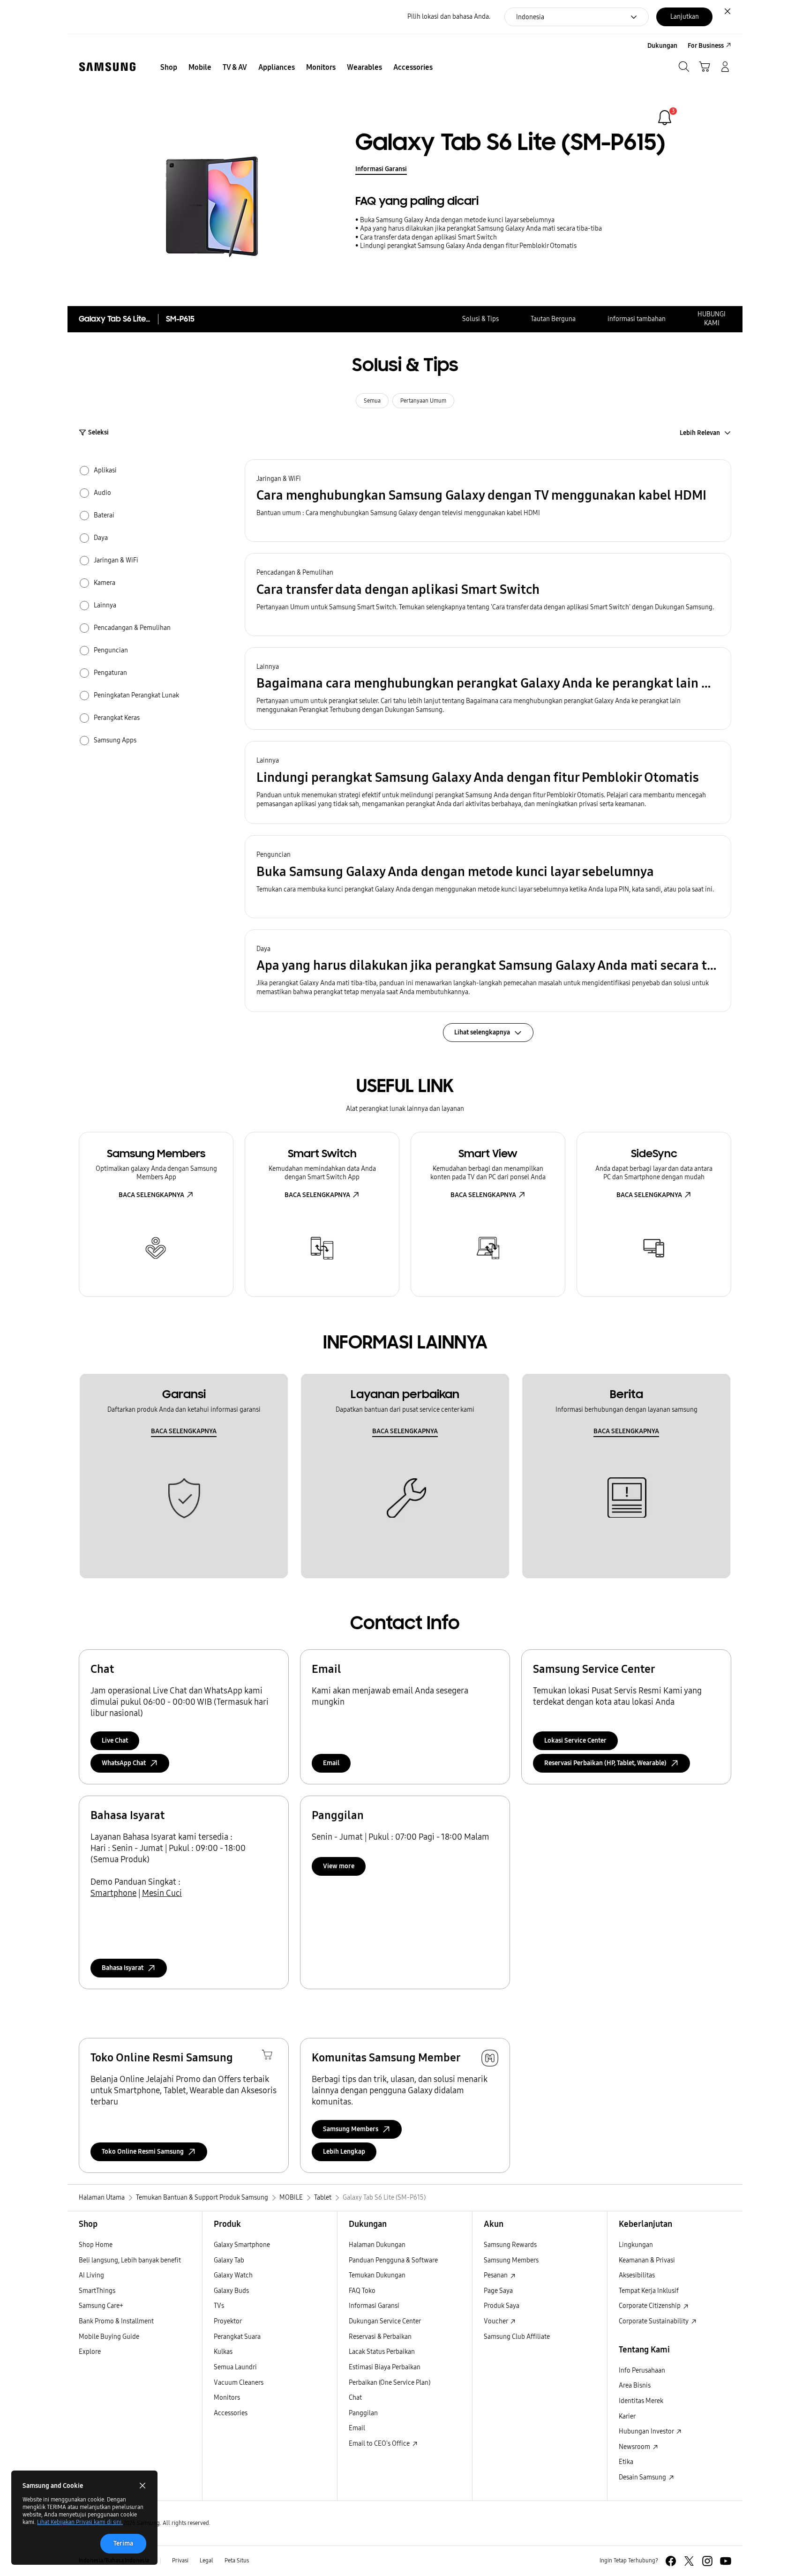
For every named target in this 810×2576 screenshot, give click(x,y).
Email (331, 1763)
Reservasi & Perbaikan (380, 2337)
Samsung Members (511, 2260)
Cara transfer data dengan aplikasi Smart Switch (428, 237)
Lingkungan (636, 2245)
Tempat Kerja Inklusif (649, 2291)
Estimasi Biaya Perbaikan (385, 2367)
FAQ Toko (362, 2291)
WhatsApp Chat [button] (124, 1763)
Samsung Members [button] (351, 2129)
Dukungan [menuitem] (662, 46)
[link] (665, 118)
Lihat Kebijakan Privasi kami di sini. (80, 2522)
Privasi (180, 2561)
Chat (355, 2398)
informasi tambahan (637, 319)
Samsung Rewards (510, 2245)
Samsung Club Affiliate (517, 2337)
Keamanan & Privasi (647, 2260)
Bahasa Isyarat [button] (123, 1968)
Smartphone (113, 1893)
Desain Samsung (643, 2477)
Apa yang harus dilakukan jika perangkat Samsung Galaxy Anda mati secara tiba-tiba (481, 228)
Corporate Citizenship (650, 2306)
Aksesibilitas (637, 2275)
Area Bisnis (635, 2385)
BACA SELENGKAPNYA (151, 1195)
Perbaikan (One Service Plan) (390, 2383)
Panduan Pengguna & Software (393, 2260)
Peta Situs (237, 2561)
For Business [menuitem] (706, 46)
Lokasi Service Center (575, 1741)
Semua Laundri (235, 2367)
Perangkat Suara (237, 2337)
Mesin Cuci (162, 1893)
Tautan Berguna (553, 319)
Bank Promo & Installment (116, 2321)
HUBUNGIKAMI (712, 319)
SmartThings (97, 2291)
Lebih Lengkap (344, 2152)
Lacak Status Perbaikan (382, 2352)
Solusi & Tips (480, 319)
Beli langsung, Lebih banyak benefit (130, 2260)
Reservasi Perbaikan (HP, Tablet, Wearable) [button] (605, 1763)
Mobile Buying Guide (109, 2337)
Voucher (496, 2321)
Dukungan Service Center (385, 2321)
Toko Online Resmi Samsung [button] (143, 2152)
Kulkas (223, 2352)
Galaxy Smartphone (242, 2245)
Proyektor (228, 2321)
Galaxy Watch (233, 2275)
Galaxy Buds (231, 2291)
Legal (206, 2561)
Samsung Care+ (101, 2306)
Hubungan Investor (647, 2431)
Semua (372, 401)
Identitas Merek (641, 2401)
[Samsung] (107, 67)
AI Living (91, 2275)
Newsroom (635, 2447)
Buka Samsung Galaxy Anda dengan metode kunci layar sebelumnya (457, 220)
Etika (626, 2462)
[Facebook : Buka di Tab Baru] (671, 2561)
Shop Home (96, 2245)
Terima (123, 2543)
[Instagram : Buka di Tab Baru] (707, 2561)
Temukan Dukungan (377, 2275)
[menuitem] (169, 67)
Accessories (231, 2413)
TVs (219, 2306)
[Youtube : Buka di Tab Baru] (726, 2561)
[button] (488, 501)
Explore (90, 2352)
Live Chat (115, 1741)
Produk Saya (502, 2306)
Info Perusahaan (642, 2370)
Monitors (227, 2398)
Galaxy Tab (229, 2260)
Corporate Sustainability (654, 2321)
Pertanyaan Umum (423, 401)
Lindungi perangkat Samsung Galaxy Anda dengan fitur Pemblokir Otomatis (468, 246)
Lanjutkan (685, 17)
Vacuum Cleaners (239, 2383)
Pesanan (496, 2275)
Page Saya (498, 2291)
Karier (627, 2416)
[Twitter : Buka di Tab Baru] (689, 2561)
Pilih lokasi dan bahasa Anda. (449, 17)
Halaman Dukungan (377, 2245)
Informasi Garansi (381, 169)
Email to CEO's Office (380, 2444)
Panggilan (363, 2413)
